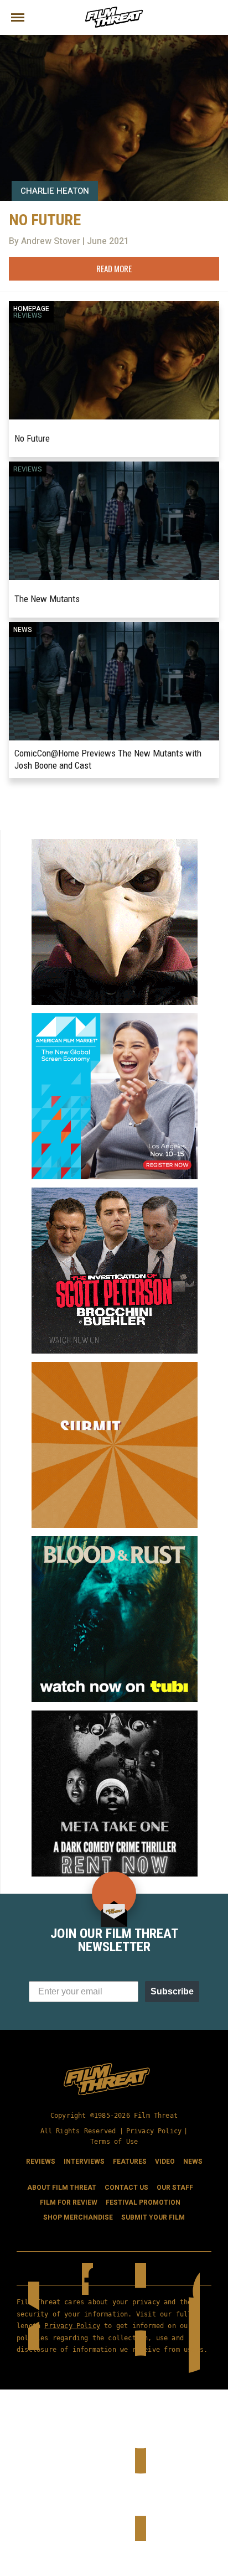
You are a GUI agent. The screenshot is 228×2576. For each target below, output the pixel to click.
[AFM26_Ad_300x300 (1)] (115, 1018)
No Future (32, 438)
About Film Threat (62, 2188)
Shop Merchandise (78, 2217)
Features (130, 2162)
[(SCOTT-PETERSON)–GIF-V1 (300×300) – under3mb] (115, 1192)
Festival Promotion (143, 2202)
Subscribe (172, 1991)
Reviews (28, 315)
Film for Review (69, 2202)
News (23, 630)
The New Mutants (47, 599)
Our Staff (175, 2188)
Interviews (84, 2162)
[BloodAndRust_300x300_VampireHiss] (115, 1541)
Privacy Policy (154, 2131)
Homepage (31, 309)
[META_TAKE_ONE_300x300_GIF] (115, 1715)
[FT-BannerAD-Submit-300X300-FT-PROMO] (115, 1366)
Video (165, 2162)
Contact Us (126, 2188)
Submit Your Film (153, 2217)
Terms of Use (114, 2142)
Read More (114, 268)
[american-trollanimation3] (115, 843)
